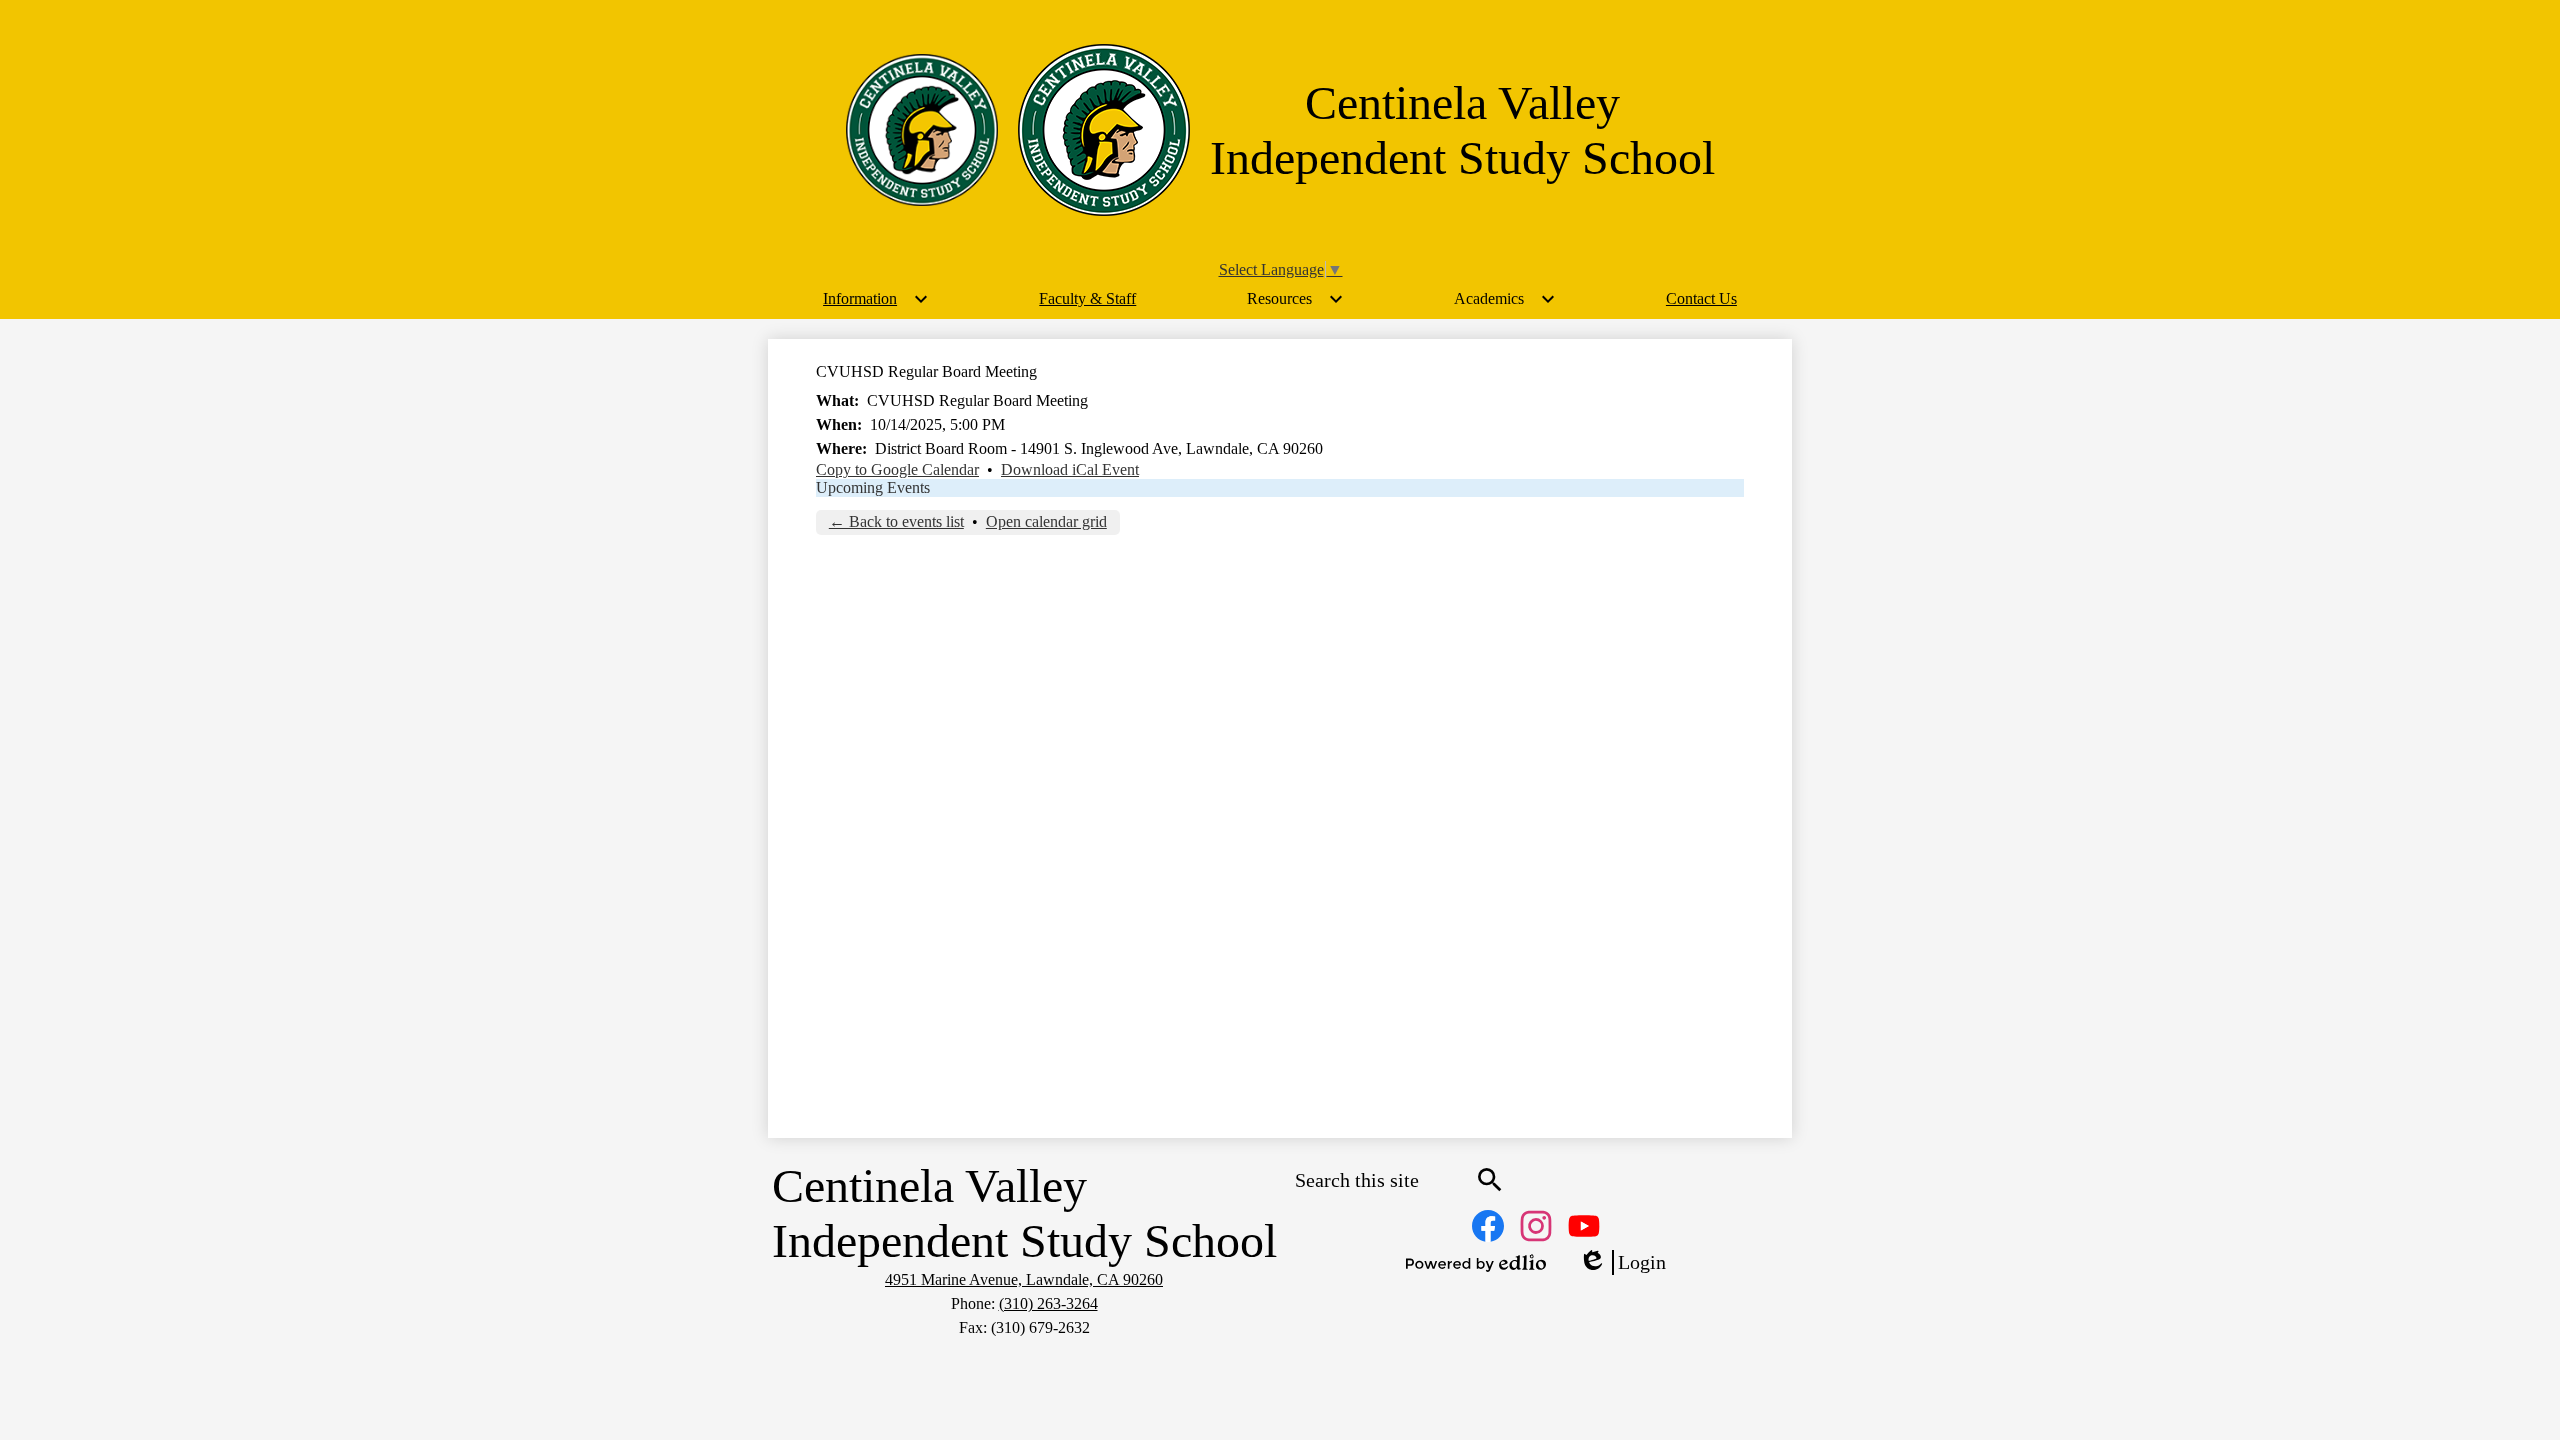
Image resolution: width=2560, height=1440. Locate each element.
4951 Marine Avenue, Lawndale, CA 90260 (1024, 1279)
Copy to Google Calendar (897, 469)
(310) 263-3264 (1048, 1303)
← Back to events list (896, 521)
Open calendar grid (1046, 521)
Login (1622, 1263)
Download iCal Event (1070, 469)
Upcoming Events (873, 487)
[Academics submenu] (1505, 299)
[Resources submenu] (1295, 299)
